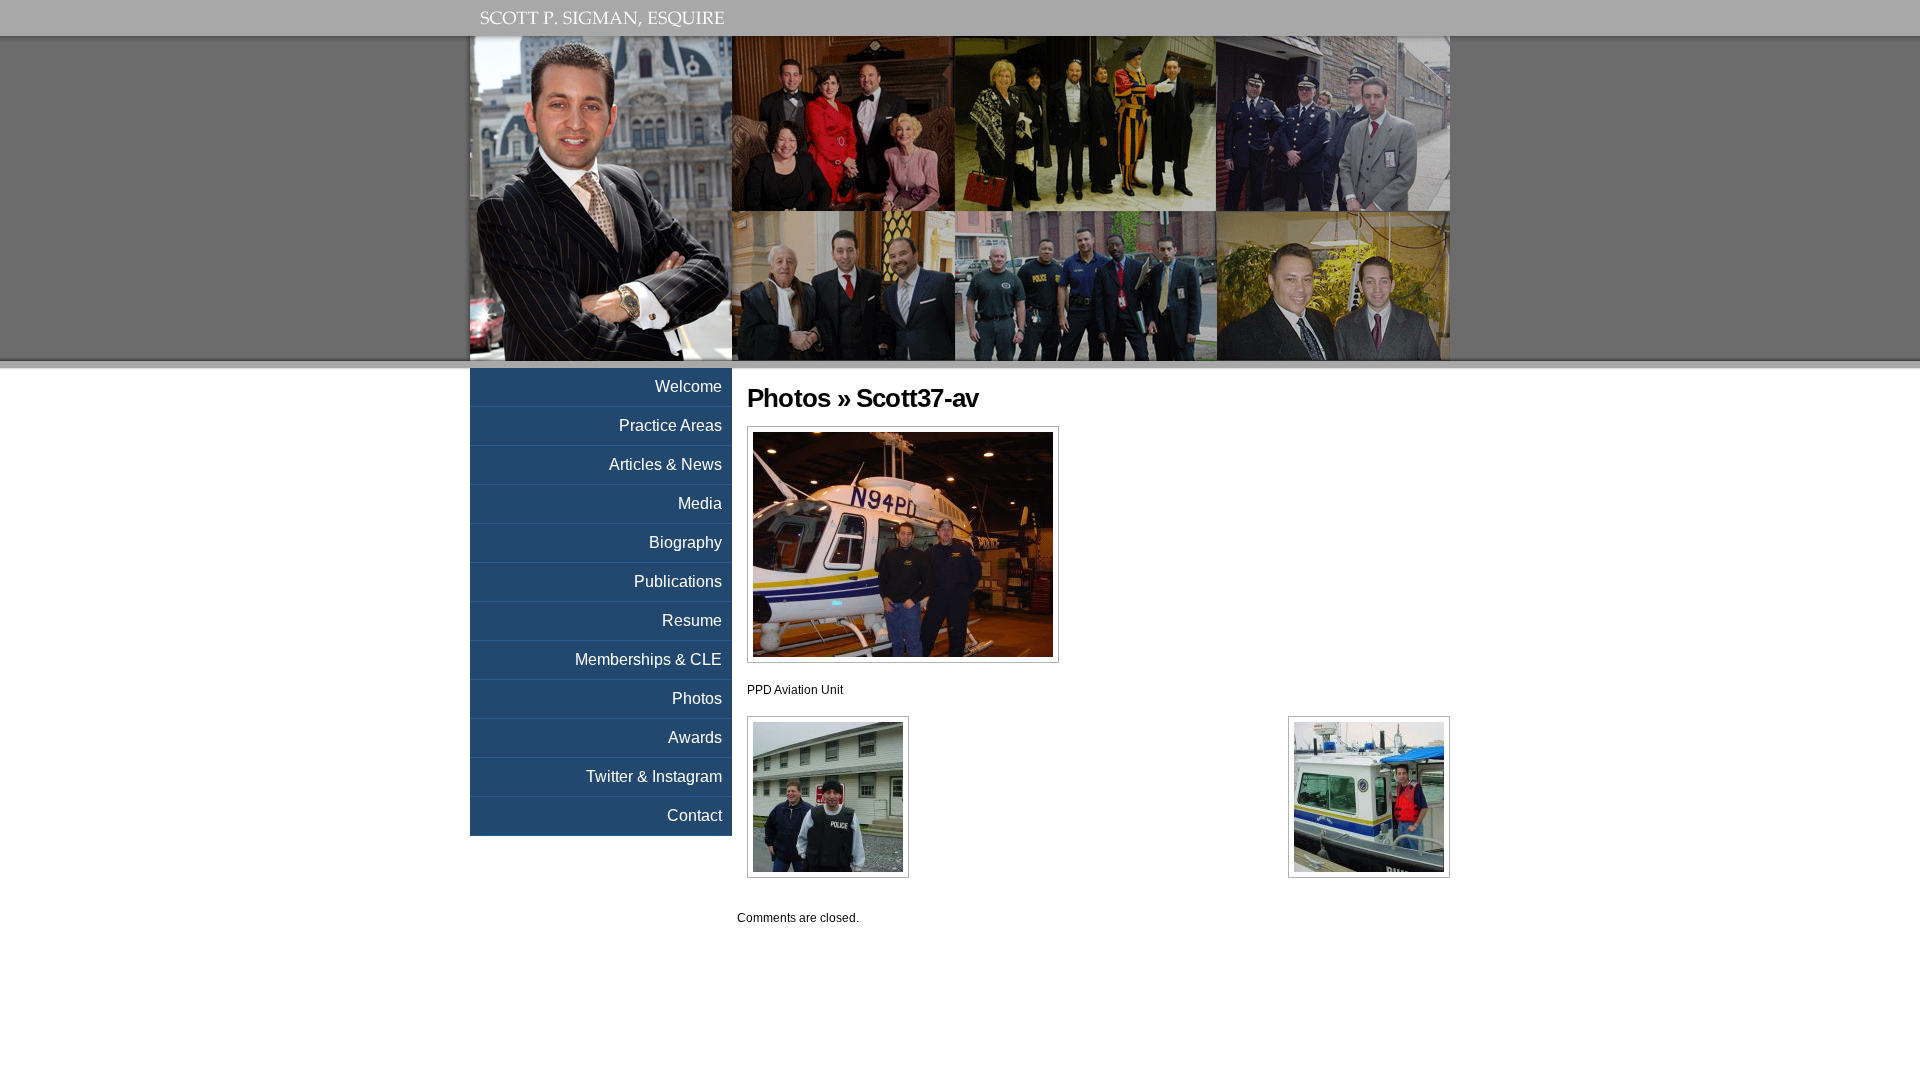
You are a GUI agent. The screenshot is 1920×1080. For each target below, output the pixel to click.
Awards (695, 737)
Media (700, 503)
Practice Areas (670, 425)
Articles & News (665, 464)
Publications (678, 581)
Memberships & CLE (648, 659)
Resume (692, 620)
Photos (788, 398)
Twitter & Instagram (654, 776)
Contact (694, 815)
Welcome (688, 386)
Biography (685, 542)
